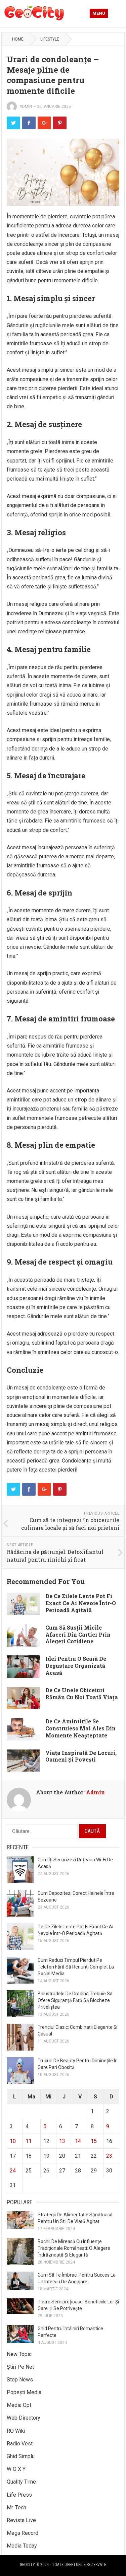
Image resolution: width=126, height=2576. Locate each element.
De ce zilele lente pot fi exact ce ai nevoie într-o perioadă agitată (81, 1603)
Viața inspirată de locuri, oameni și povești (81, 1756)
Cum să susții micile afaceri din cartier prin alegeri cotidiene (78, 1634)
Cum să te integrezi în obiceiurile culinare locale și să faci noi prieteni (70, 1524)
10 (13, 2141)
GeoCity (28, 2565)
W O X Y (16, 2469)
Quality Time (21, 2482)
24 (13, 2171)
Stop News (20, 2380)
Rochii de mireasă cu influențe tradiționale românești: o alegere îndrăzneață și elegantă (74, 2248)
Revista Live (21, 2520)
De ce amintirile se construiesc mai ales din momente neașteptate (80, 1728)
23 (109, 2156)
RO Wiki (16, 2431)
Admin (26, 106)
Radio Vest (20, 2444)
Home (18, 39)
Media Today (22, 2546)
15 (94, 2141)
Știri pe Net (20, 2367)
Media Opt (19, 2405)
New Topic (19, 2354)
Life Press (19, 2495)
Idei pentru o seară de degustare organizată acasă (76, 1666)
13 (62, 2141)
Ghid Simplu (21, 2456)
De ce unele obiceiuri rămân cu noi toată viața (82, 1694)
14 (78, 2141)
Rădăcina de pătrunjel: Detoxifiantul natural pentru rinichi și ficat (55, 1556)
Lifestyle (50, 39)
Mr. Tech (16, 2508)
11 (29, 2141)
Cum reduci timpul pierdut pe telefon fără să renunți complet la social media (76, 1967)
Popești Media (24, 2392)
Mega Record (23, 2533)
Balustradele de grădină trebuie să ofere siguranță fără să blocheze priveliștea (75, 2000)
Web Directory (24, 2418)
